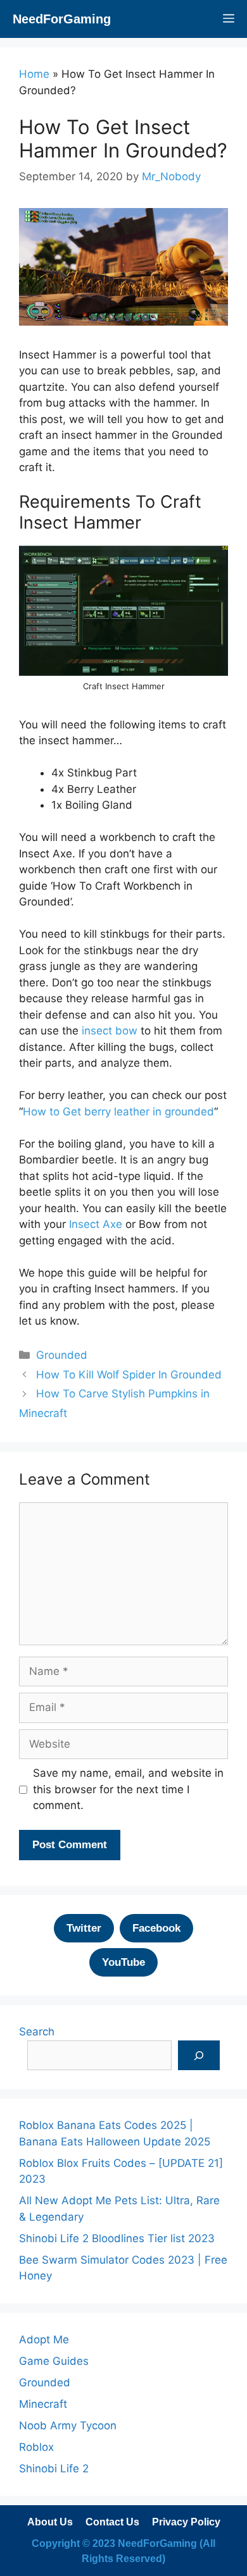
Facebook (156, 1928)
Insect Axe (96, 1224)
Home (34, 74)
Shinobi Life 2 (54, 2469)
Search (37, 2032)
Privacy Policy (186, 2522)
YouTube (123, 1962)
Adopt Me (44, 2340)
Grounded (62, 1355)
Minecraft (43, 2404)
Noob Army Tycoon (68, 2426)
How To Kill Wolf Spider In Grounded (129, 1375)
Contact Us (112, 2522)
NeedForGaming (62, 19)
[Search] (199, 2056)
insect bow (110, 1031)
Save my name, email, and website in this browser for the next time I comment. (128, 1789)
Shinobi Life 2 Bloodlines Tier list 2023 (117, 2238)
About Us (50, 2522)
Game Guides (54, 2361)
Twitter (84, 1928)
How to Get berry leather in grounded (118, 1112)
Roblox (36, 2447)
